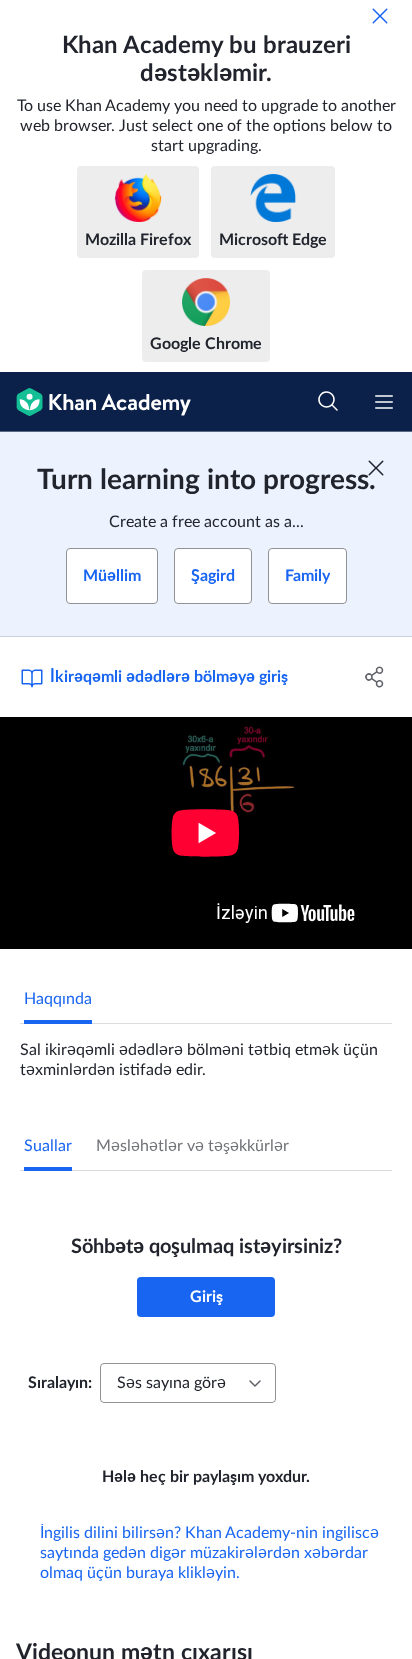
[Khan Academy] (95, 402)
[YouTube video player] (206, 833)
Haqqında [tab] (58, 999)
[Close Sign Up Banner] (376, 468)
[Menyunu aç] (384, 402)
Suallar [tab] (48, 1146)
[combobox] (188, 1383)
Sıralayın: (60, 1383)
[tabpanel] (206, 1052)
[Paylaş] (374, 677)
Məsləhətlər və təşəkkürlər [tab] (192, 1146)
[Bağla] (380, 16)
